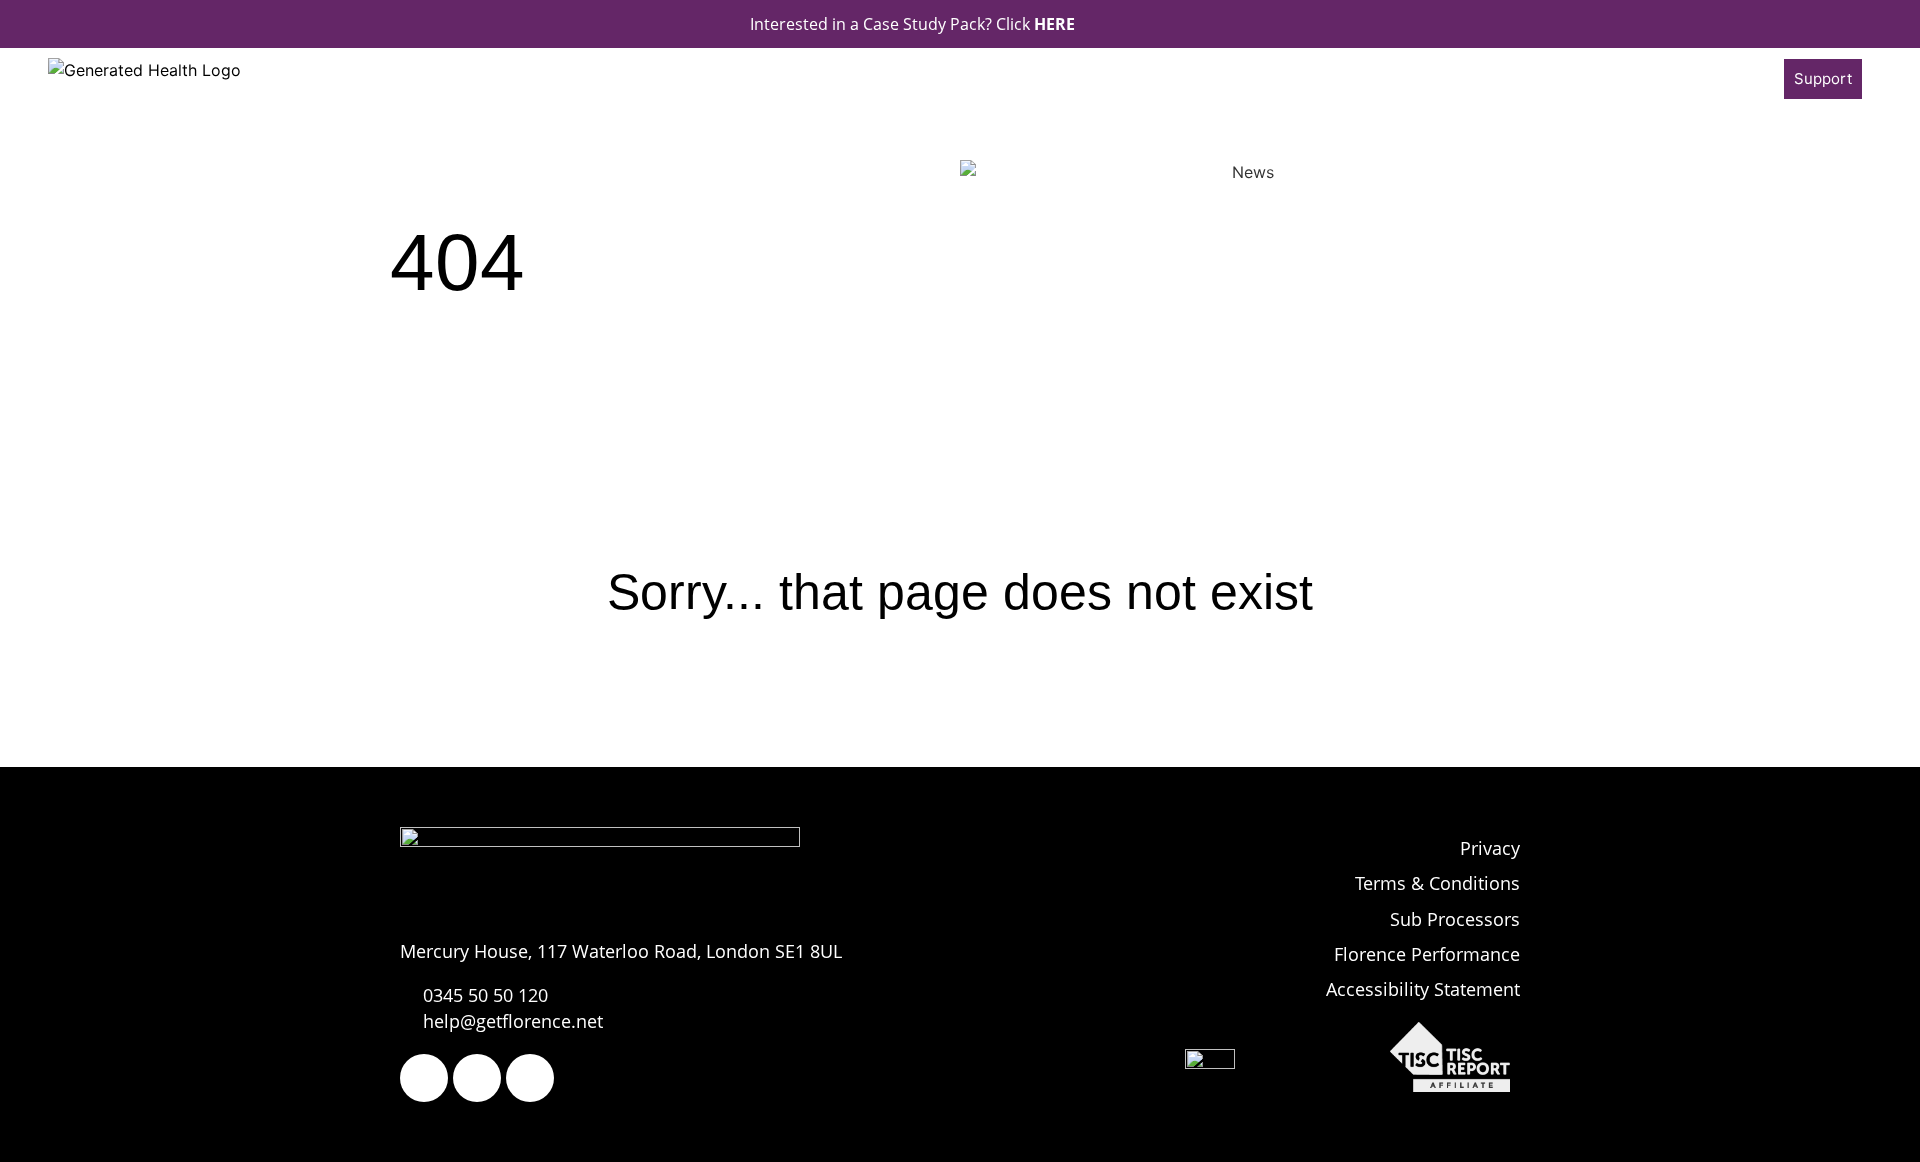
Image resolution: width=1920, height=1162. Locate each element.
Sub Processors (1455, 919)
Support (1823, 78)
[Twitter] (477, 1078)
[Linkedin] (530, 1078)
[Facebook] (424, 1078)
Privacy (1490, 848)
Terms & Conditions (1437, 883)
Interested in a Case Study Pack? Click (912, 24)
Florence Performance (1427, 954)
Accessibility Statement (1423, 989)
